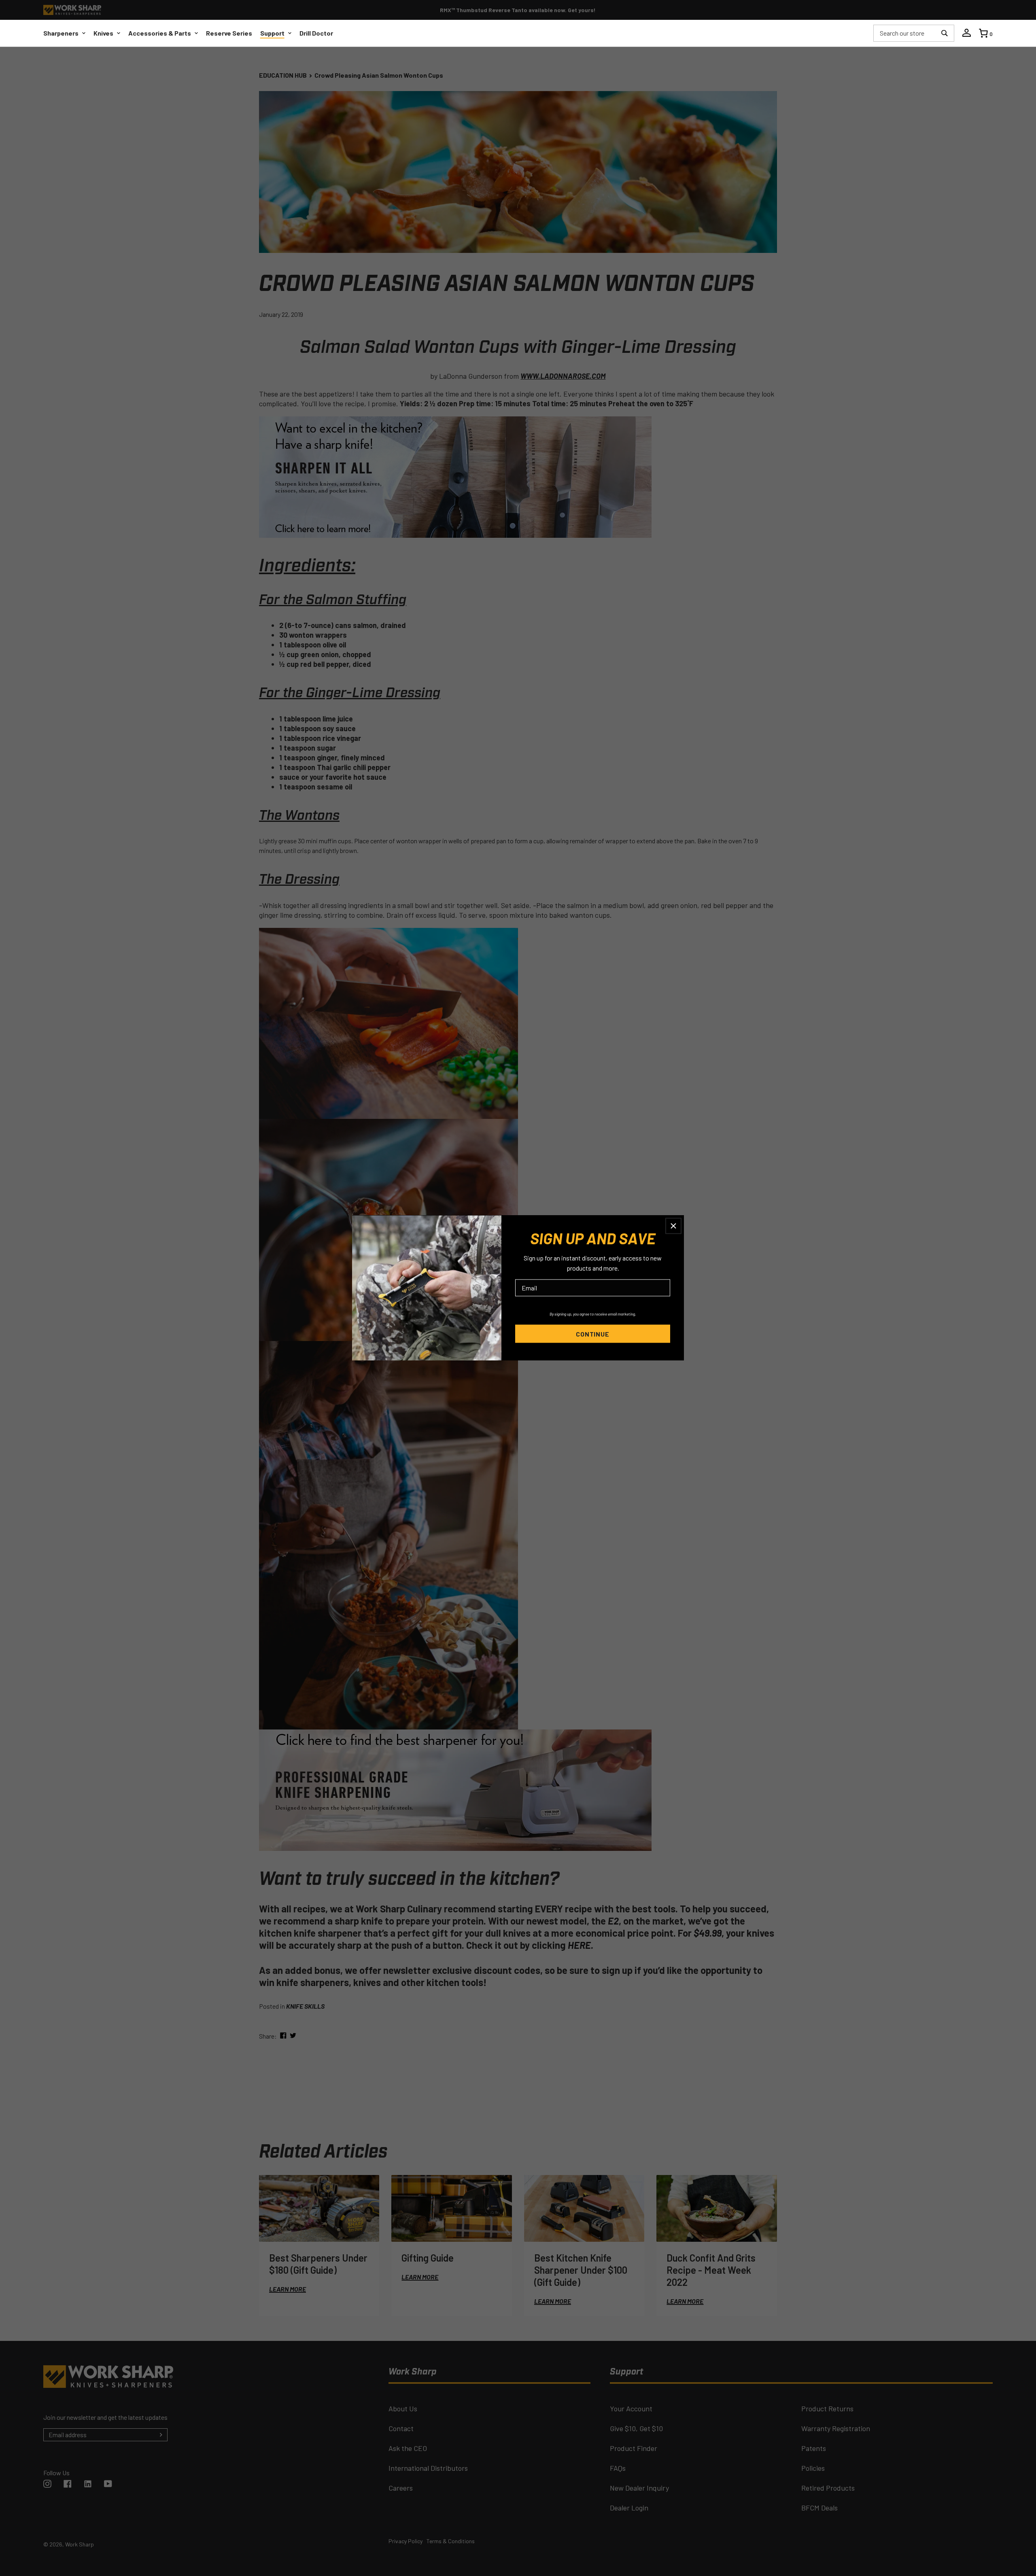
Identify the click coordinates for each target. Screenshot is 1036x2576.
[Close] (673, 1226)
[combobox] (905, 33)
